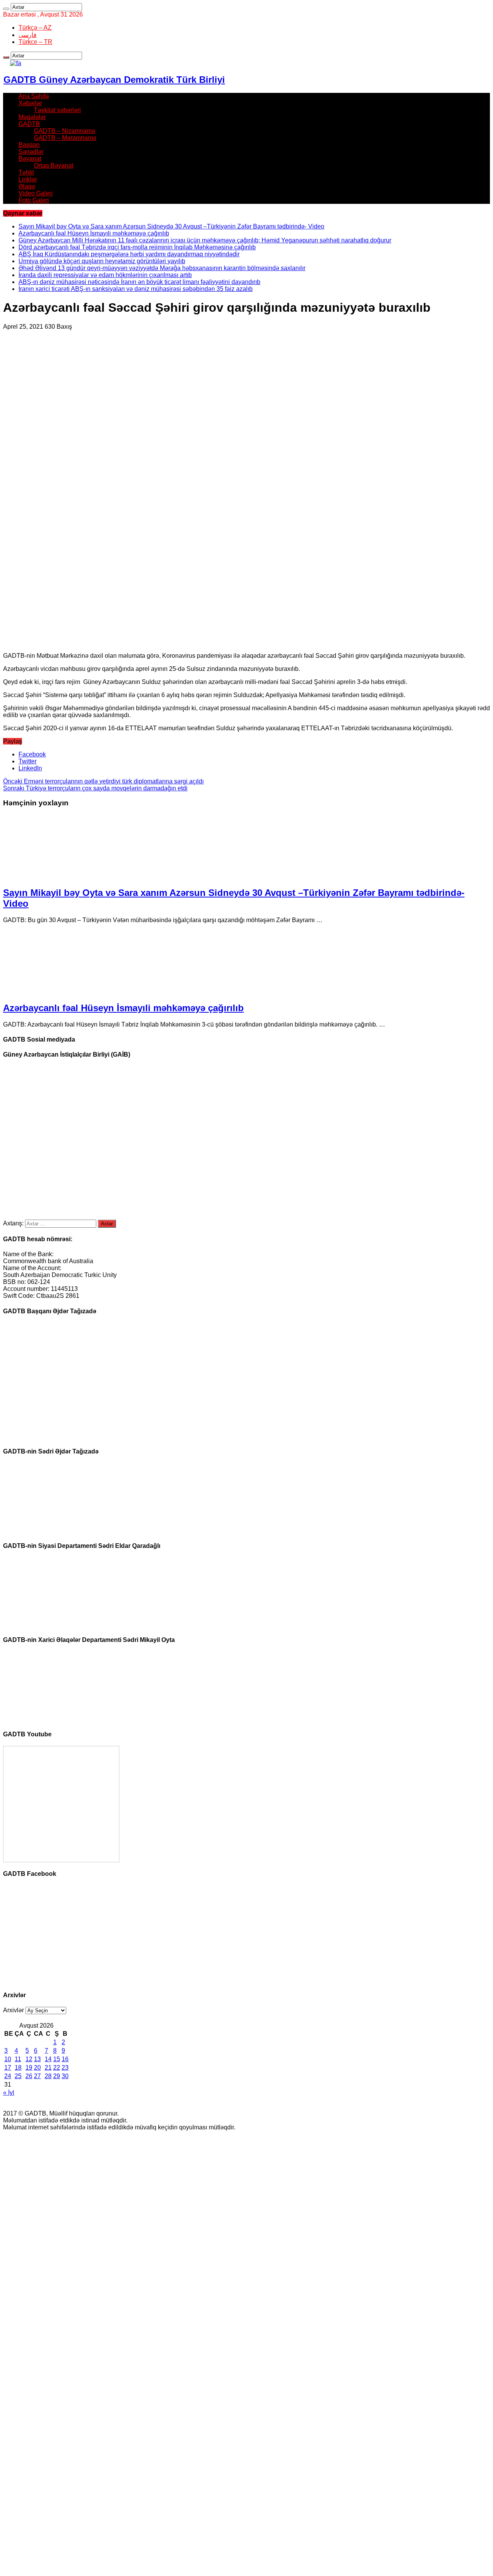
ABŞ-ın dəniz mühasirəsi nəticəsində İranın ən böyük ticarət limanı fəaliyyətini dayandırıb (139, 282)
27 (37, 2076)
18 (18, 2068)
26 (29, 2076)
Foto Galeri (34, 200)
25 (18, 2076)
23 (65, 2068)
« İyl (9, 2093)
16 (65, 2059)
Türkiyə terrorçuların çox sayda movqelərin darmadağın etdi (95, 788)
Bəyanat (30, 159)
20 (37, 2068)
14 (48, 2059)
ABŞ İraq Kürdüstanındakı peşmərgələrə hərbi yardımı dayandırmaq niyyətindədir (129, 254)
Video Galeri (36, 193)
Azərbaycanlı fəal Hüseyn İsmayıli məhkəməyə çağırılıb (94, 233)
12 (29, 2059)
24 (8, 2076)
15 (57, 2059)
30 (65, 2076)
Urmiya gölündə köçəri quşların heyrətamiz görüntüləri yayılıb (102, 261)
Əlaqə (27, 186)
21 (48, 2068)
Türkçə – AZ (35, 28)
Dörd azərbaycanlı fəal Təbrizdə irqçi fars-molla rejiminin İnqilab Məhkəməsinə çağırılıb (137, 247)
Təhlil (26, 172)
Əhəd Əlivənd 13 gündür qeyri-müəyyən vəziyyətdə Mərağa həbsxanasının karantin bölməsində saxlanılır (162, 268)
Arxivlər (13, 2010)
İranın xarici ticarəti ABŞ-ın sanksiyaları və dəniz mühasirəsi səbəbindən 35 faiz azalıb (136, 289)
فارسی (28, 35)
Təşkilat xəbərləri (57, 110)
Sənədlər (31, 152)
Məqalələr (32, 117)
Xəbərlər (30, 103)
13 (37, 2059)
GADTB (29, 124)
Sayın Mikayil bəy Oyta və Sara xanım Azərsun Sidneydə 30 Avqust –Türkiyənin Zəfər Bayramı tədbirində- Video (171, 226)
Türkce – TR (35, 42)
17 (8, 2068)
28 (48, 2076)
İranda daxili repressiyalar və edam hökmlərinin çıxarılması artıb (105, 275)
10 (8, 2059)
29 (57, 2076)
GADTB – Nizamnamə (65, 131)
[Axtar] (6, 9)
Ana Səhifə (34, 96)
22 (57, 2068)
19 (29, 2068)
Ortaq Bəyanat (54, 166)
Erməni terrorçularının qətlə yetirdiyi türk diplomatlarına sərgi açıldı (103, 781)
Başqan (29, 145)
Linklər (28, 179)
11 (18, 2059)
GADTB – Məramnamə (65, 138)
